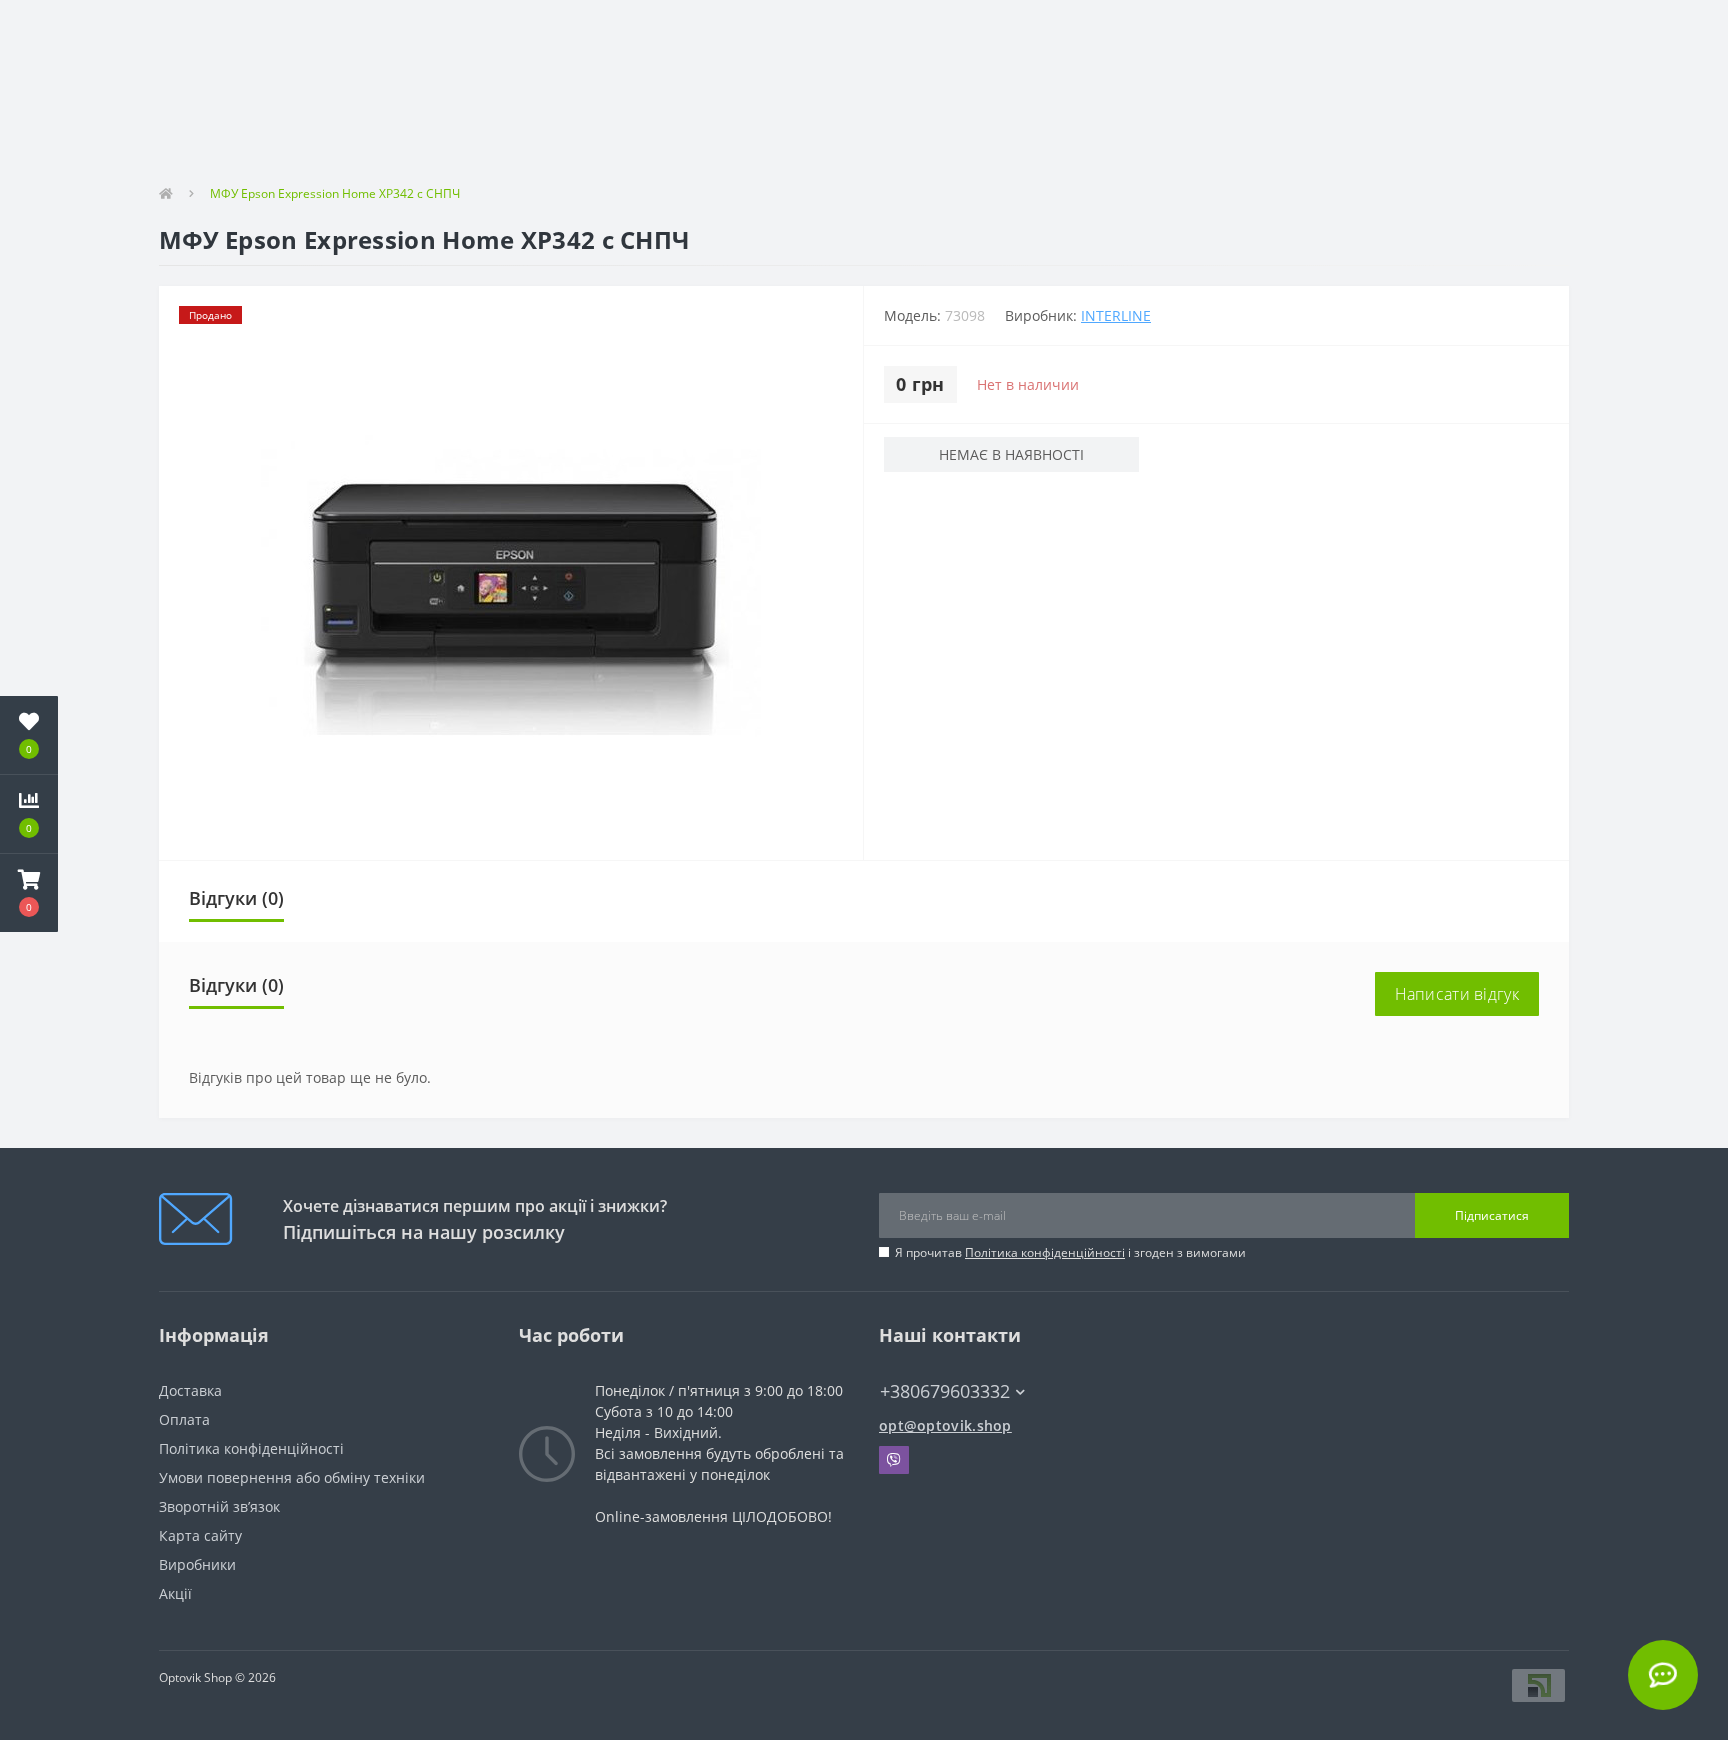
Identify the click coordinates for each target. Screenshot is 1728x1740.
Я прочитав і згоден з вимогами (1070, 1252)
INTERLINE (1116, 315)
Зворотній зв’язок (219, 1506)
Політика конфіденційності (1045, 1252)
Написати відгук (1457, 994)
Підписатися (1492, 1215)
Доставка (190, 1390)
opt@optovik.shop (945, 1425)
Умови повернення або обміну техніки (292, 1477)
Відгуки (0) (236, 898)
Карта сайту (200, 1535)
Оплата (184, 1419)
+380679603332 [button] (945, 1391)
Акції (175, 1593)
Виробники (197, 1564)
